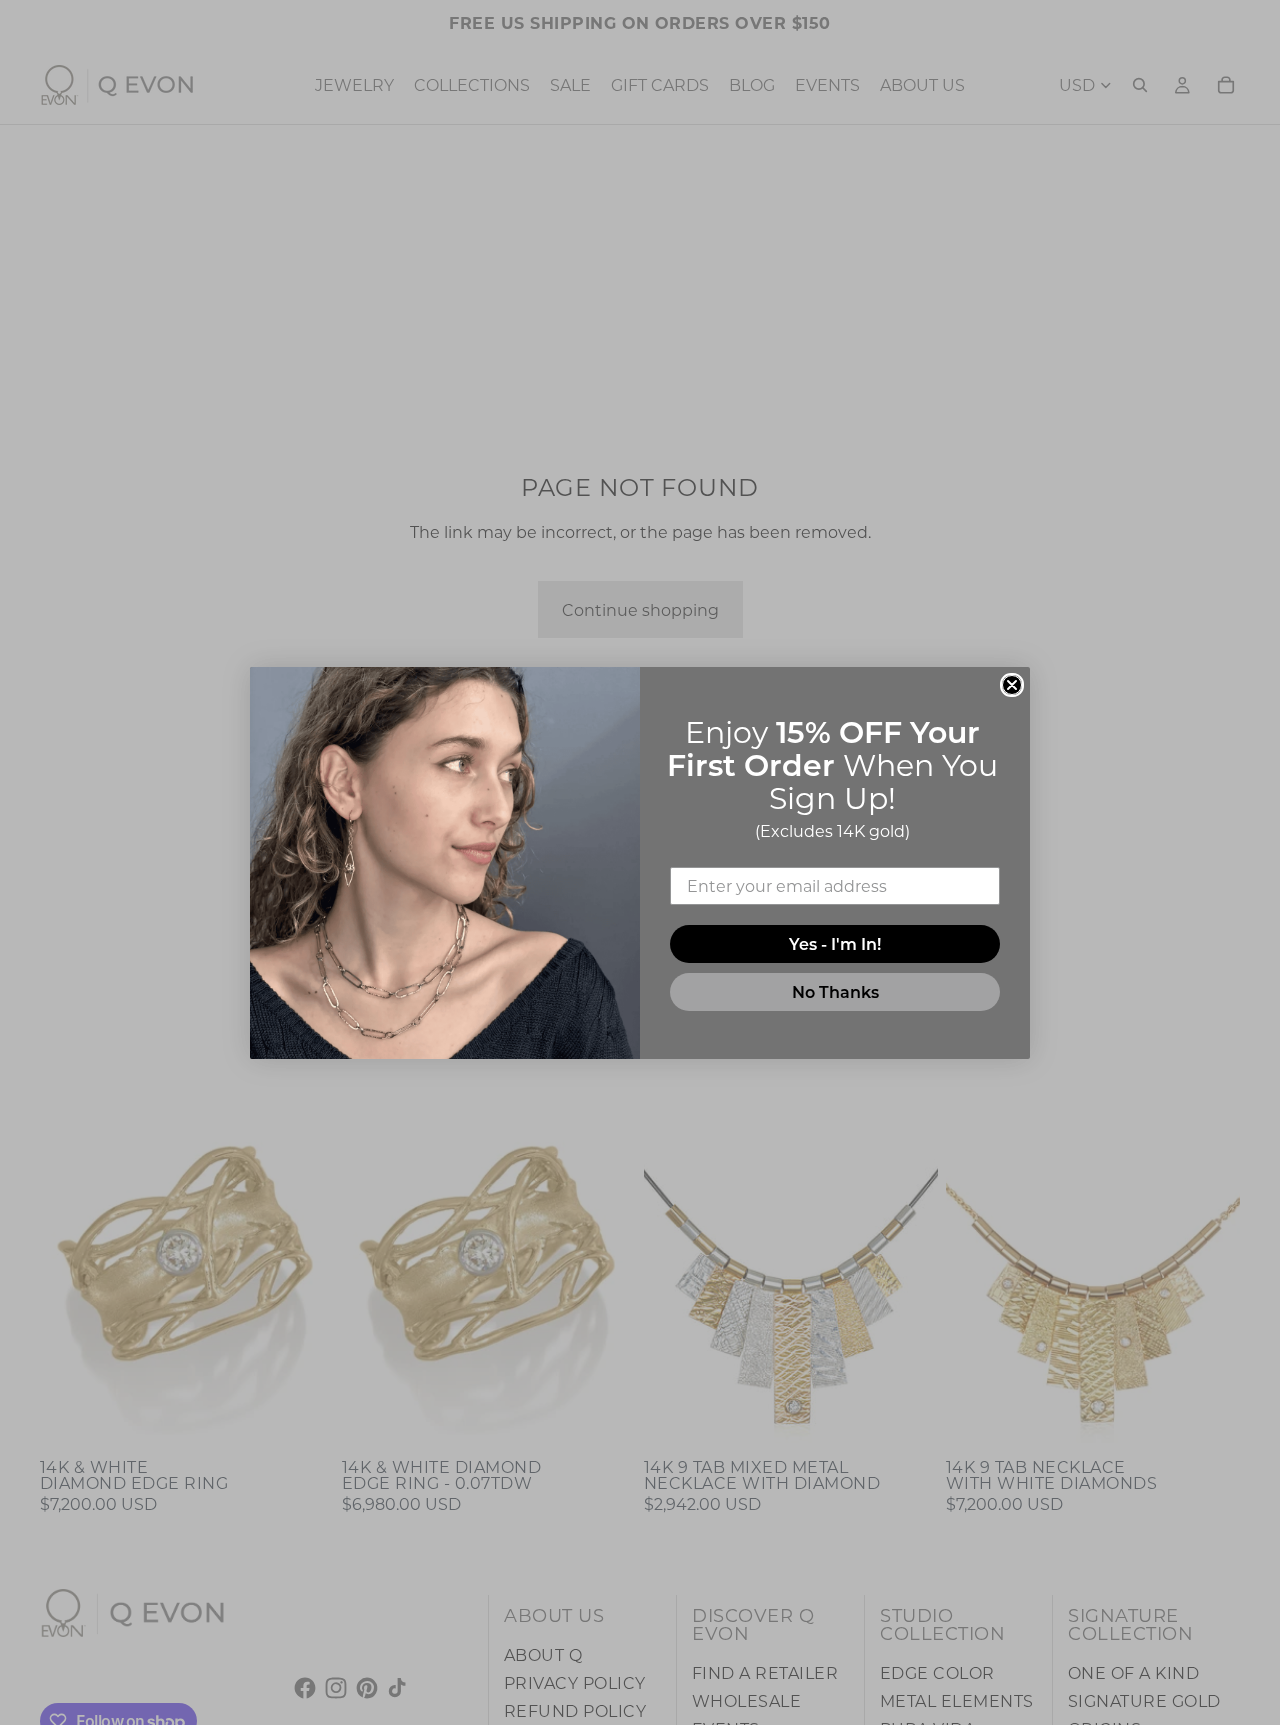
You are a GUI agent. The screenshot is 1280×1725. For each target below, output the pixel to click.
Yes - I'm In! (835, 943)
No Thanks (835, 991)
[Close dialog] (1012, 685)
